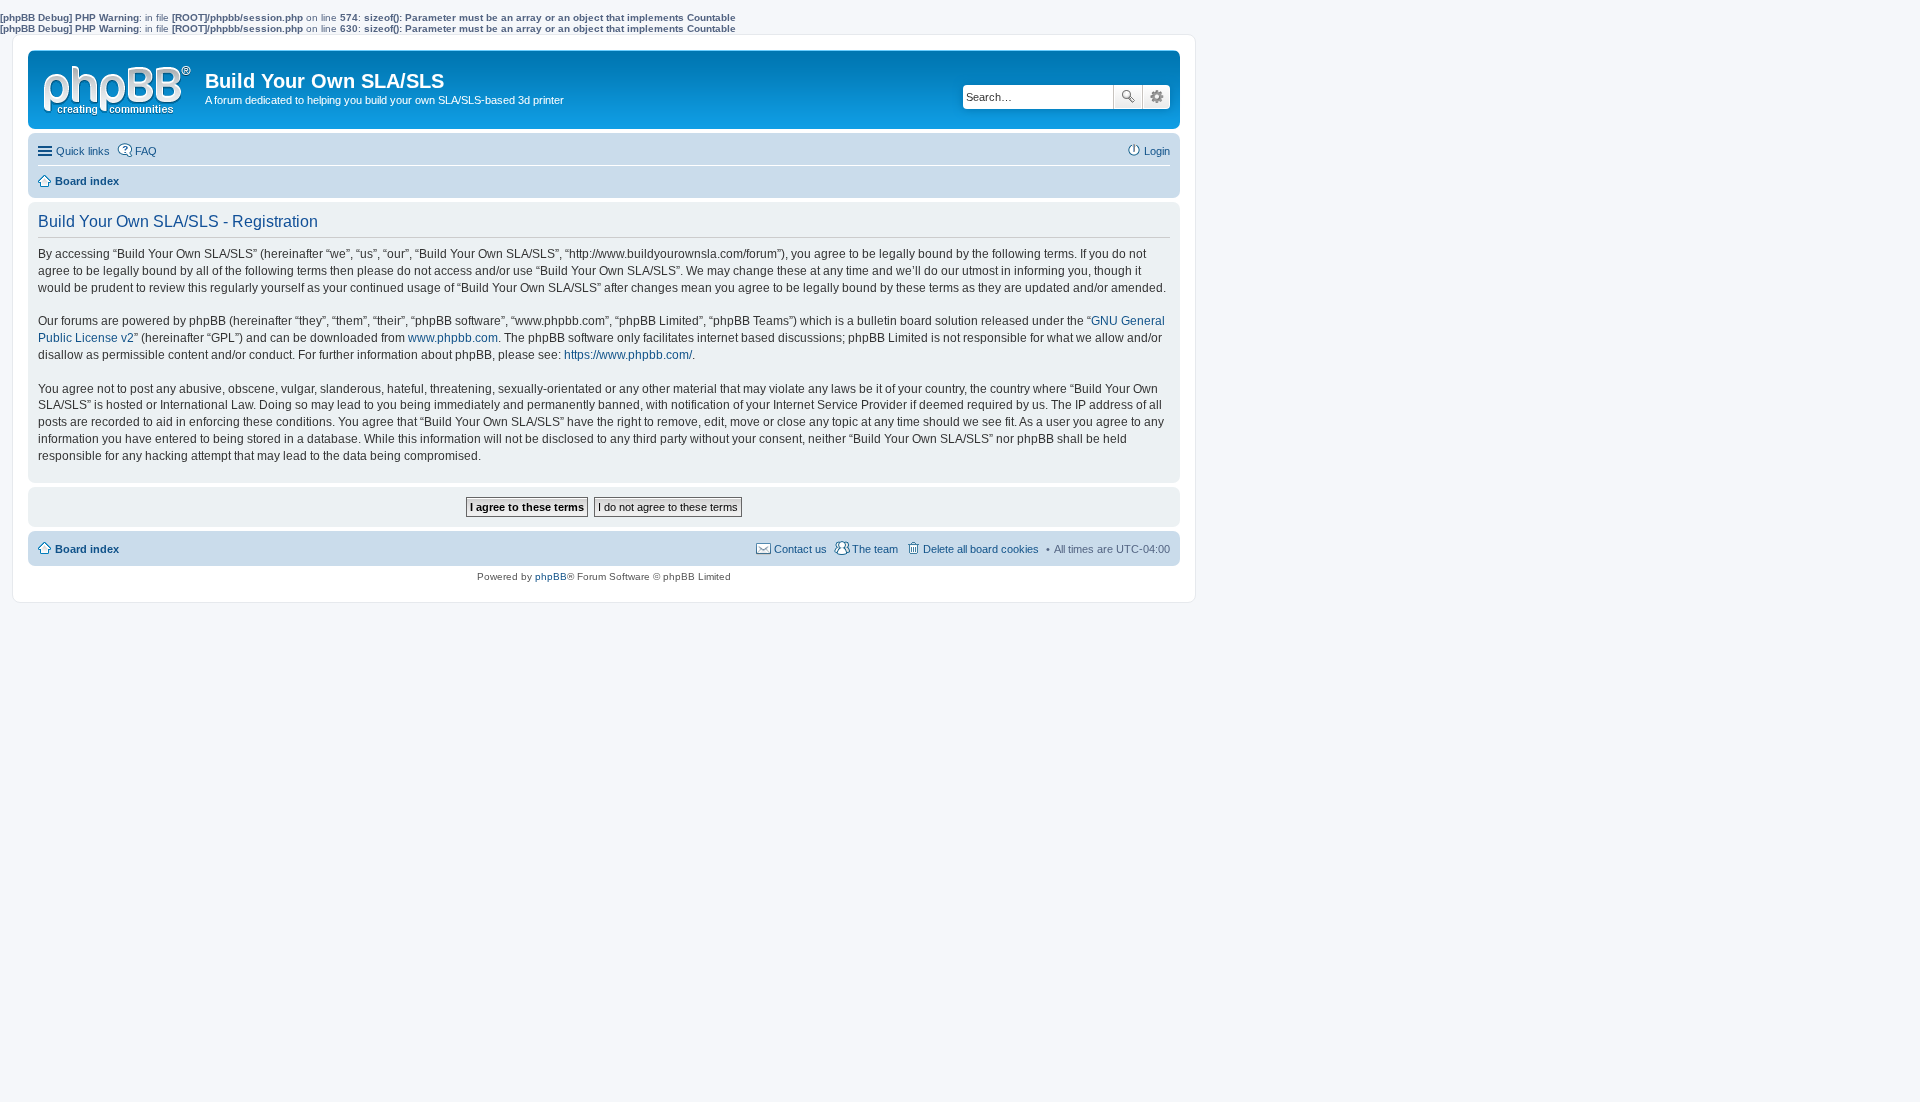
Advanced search (1156, 97)
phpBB (551, 576)
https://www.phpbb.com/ (628, 355)
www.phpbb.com (453, 338)
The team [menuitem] (875, 549)
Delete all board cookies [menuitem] (981, 549)
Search (1128, 97)
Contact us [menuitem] (800, 549)
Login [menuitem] (1157, 151)
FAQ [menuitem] (146, 151)
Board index (87, 549)
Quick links (83, 151)
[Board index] (119, 86)
